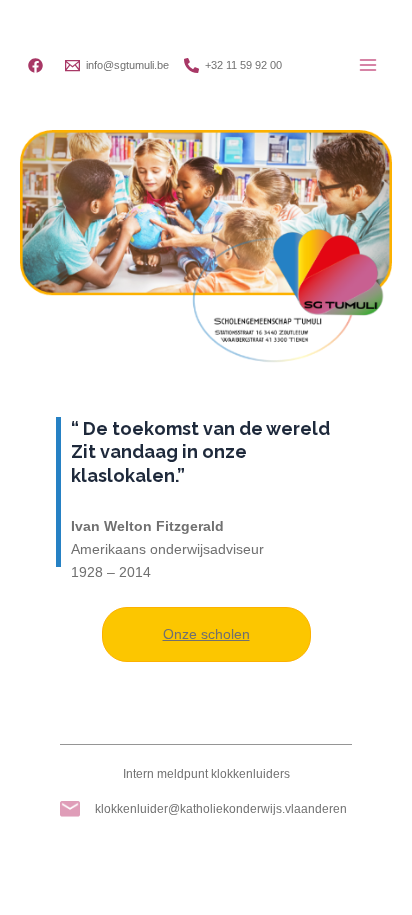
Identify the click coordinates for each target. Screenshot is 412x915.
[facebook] (39, 65)
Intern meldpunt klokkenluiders (206, 774)
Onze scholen (206, 634)
